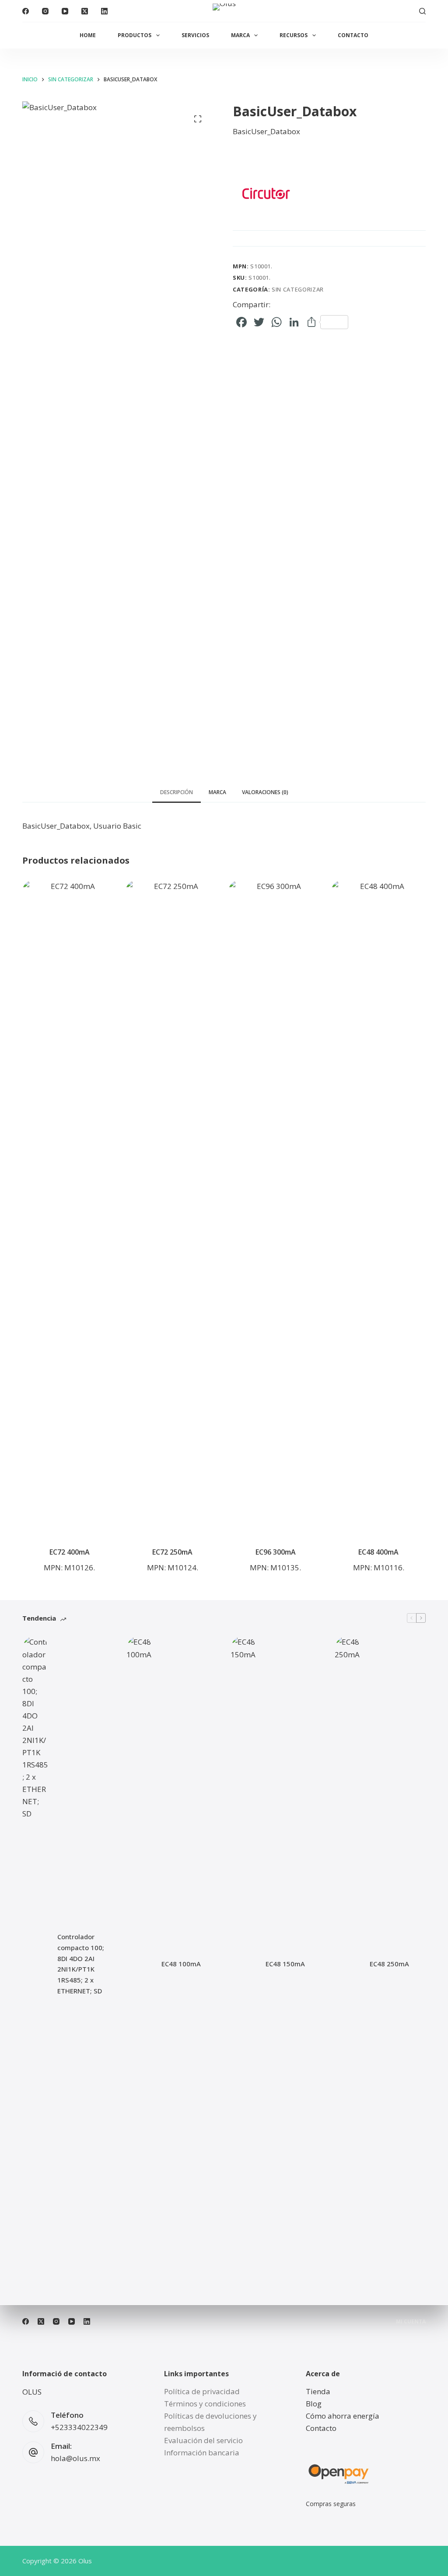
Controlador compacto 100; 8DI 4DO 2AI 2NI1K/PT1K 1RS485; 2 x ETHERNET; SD (81, 1964)
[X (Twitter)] (85, 11)
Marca (240, 35)
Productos (135, 35)
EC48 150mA (285, 1964)
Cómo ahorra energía (343, 2416)
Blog (314, 2404)
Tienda (318, 2391)
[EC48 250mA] (348, 1964)
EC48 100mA (181, 1964)
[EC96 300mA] (275, 1208)
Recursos (294, 35)
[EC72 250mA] (173, 1208)
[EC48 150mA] (244, 1964)
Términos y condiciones (205, 2404)
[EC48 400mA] (378, 1208)
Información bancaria (202, 2453)
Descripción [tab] (177, 792)
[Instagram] (45, 11)
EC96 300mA (276, 1552)
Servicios (195, 35)
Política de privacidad (202, 2391)
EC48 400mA (378, 1552)
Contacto (353, 35)
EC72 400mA (70, 1552)
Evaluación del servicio (203, 2440)
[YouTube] (65, 11)
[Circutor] (266, 193)
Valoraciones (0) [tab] (265, 792)
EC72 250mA (172, 1552)
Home (88, 35)
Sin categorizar (298, 289)
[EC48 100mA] (140, 1964)
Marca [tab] (217, 792)
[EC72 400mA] (69, 1208)
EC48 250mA (389, 1964)
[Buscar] (422, 11)
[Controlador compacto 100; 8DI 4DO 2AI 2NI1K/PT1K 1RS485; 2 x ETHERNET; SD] (35, 1964)
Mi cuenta (411, 2322)
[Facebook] (26, 11)
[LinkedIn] (104, 11)
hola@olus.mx (75, 2458)
